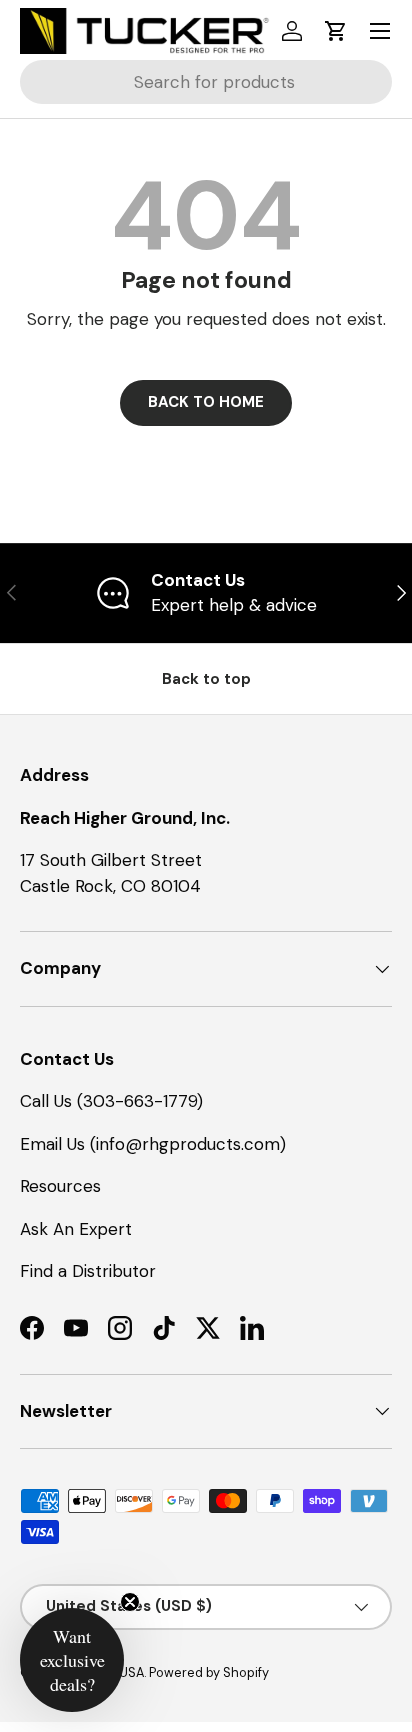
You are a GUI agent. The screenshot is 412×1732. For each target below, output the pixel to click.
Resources (60, 1186)
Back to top (206, 679)
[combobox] (206, 82)
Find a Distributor (88, 1271)
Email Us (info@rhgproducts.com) (153, 1144)
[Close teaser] (130, 1602)
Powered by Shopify (209, 1672)
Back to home (206, 402)
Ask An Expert (76, 1229)
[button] (336, 31)
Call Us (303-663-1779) (111, 1101)
